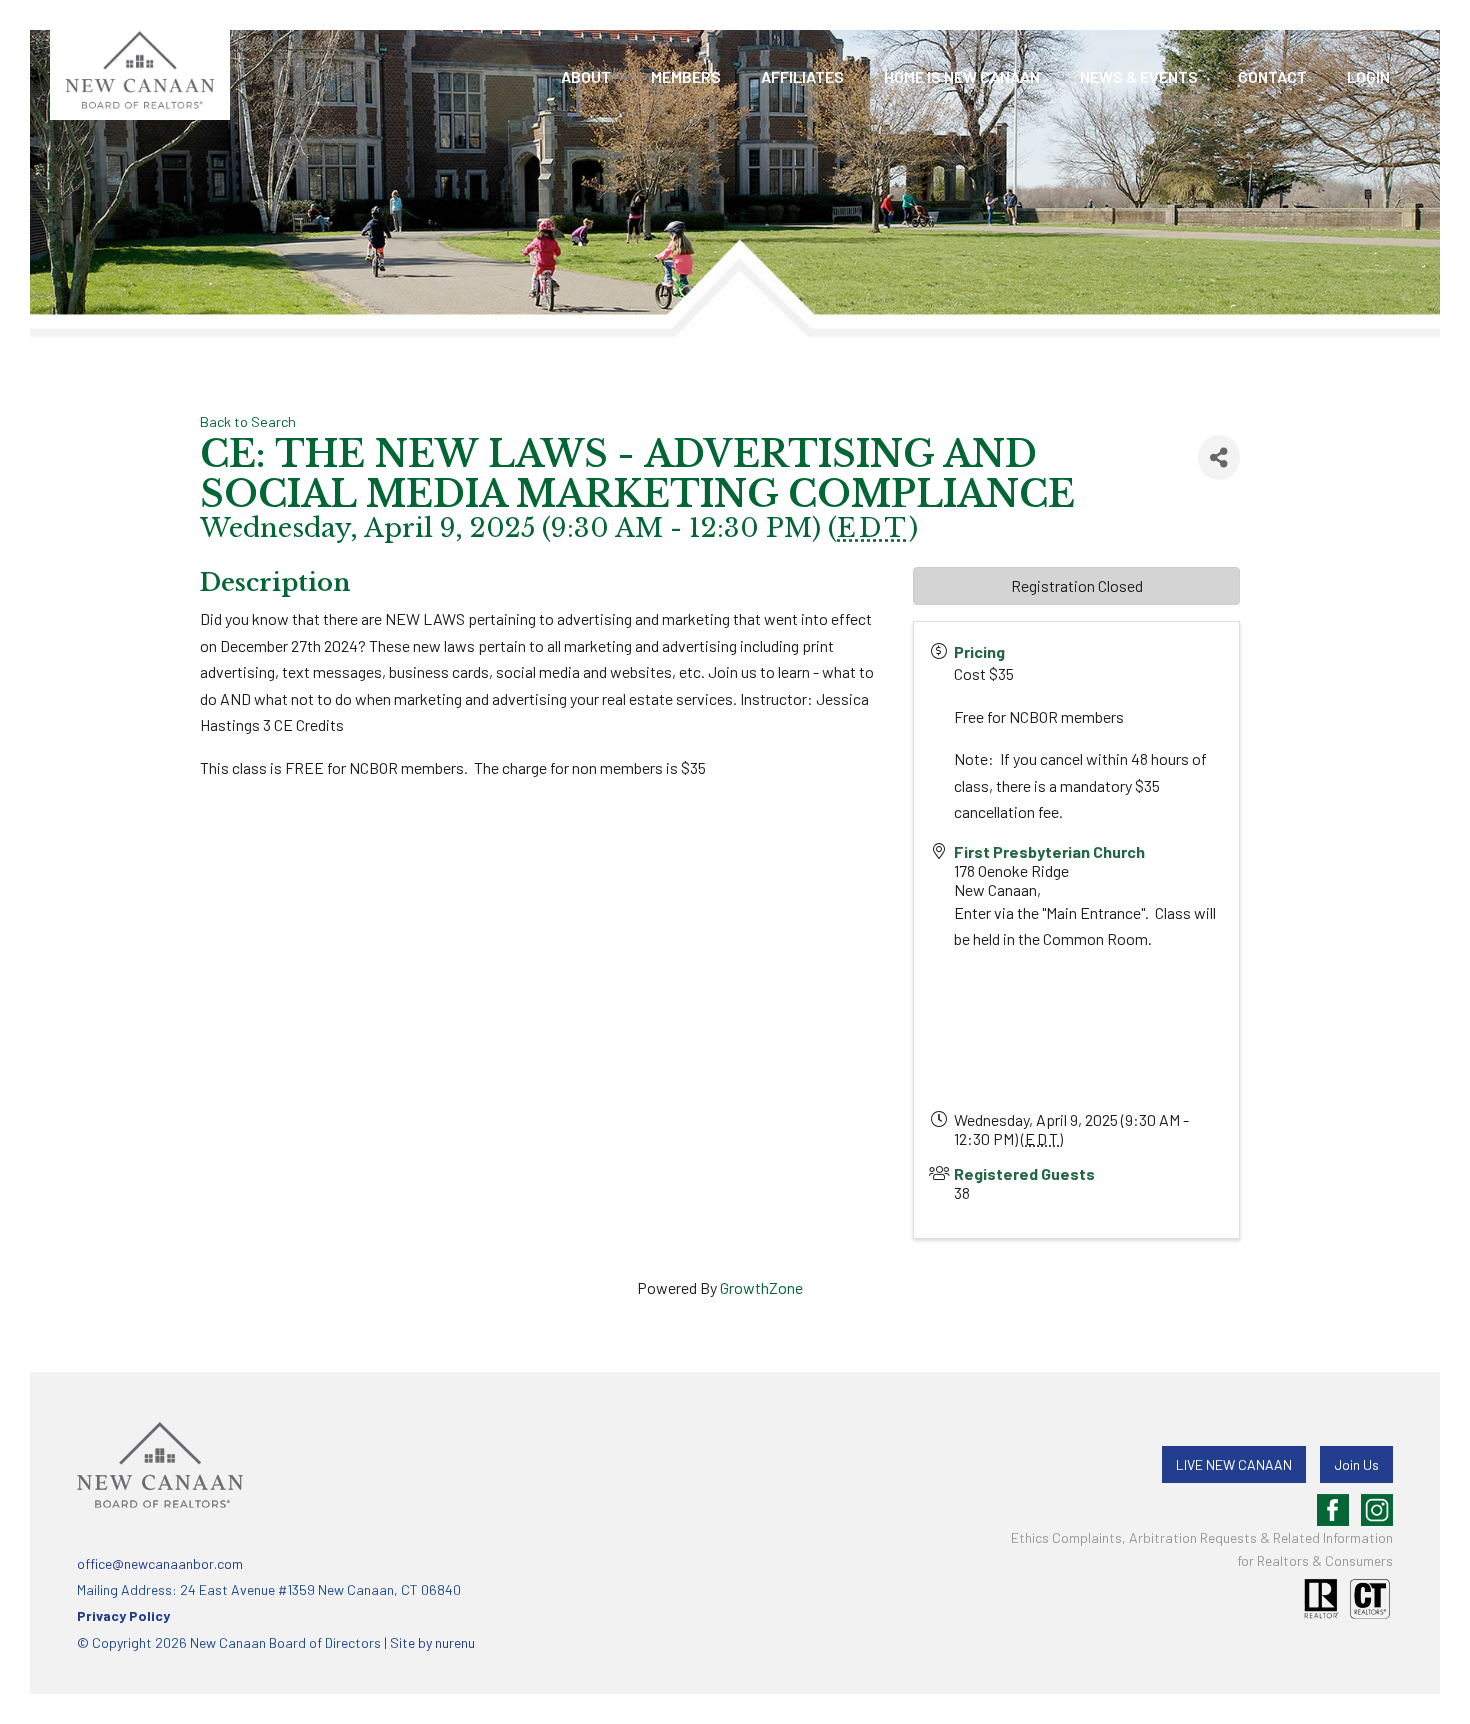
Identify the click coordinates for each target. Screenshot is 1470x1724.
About (586, 76)
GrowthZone (761, 1287)
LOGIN (1368, 76)
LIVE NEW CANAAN (1234, 1464)
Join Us (1356, 1464)
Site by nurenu (432, 1642)
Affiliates (802, 76)
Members (686, 76)
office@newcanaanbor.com (160, 1563)
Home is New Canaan (962, 76)
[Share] (1219, 457)
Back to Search (248, 421)
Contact (1272, 76)
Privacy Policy (123, 1615)
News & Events (1139, 76)
